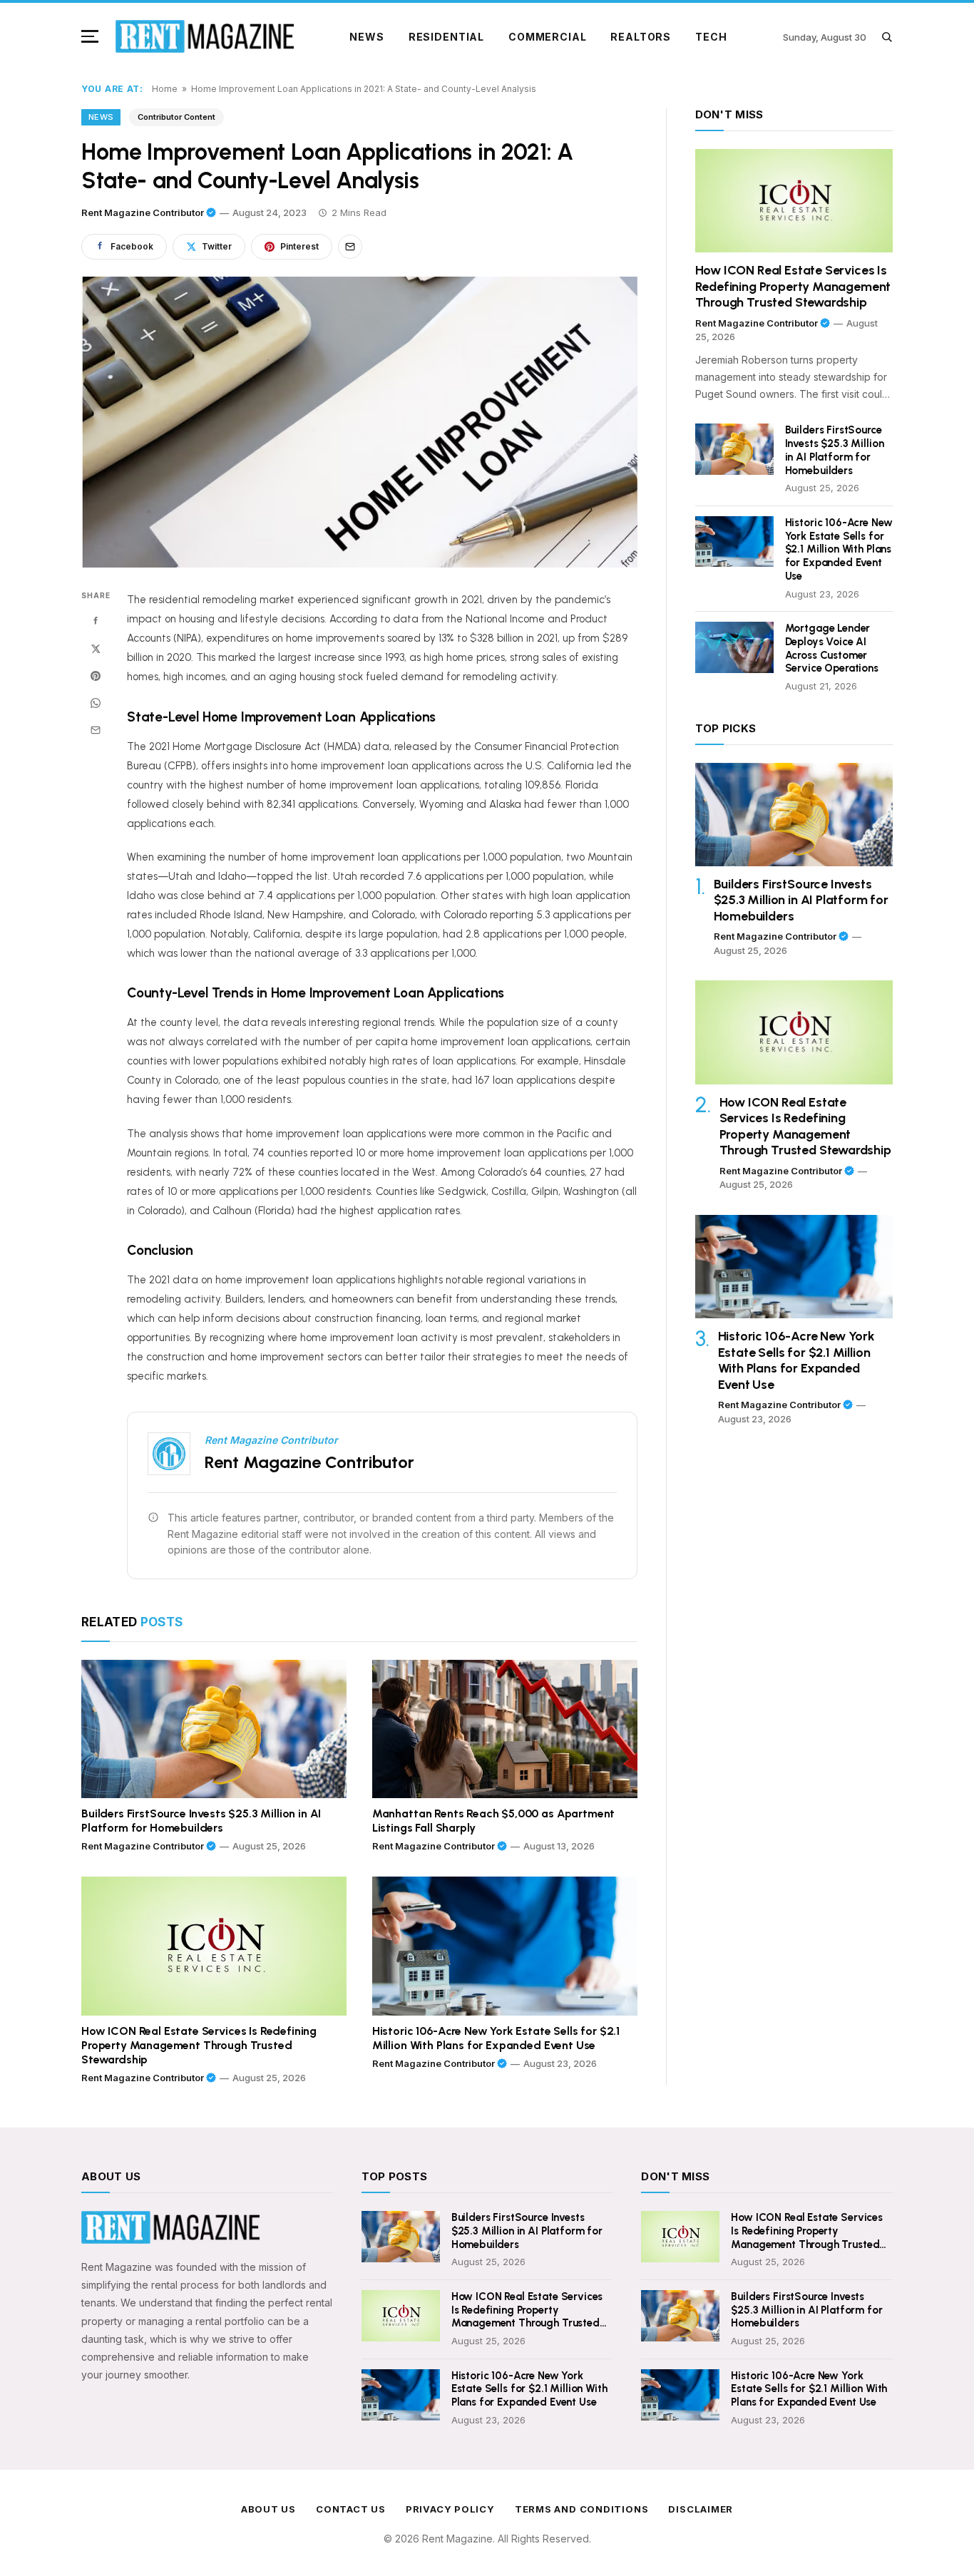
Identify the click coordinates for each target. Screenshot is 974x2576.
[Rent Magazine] (205, 36)
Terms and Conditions (582, 2509)
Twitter (217, 246)
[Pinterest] (96, 676)
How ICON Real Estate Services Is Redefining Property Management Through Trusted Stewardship (199, 2045)
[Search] (887, 37)
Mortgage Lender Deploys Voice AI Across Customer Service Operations (832, 648)
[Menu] (93, 36)
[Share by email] (350, 247)
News (366, 37)
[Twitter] (96, 649)
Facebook (132, 246)
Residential (446, 37)
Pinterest (299, 246)
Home (165, 89)
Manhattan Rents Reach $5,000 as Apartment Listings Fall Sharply (493, 1821)
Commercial (547, 37)
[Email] (96, 730)
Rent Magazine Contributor (143, 212)
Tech (711, 37)
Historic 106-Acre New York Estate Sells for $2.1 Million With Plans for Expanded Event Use (496, 2038)
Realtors (641, 37)
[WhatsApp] (96, 703)
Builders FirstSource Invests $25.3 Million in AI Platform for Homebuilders (201, 1821)
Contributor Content (176, 117)
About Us (268, 2509)
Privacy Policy (450, 2509)
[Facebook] (96, 622)
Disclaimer (701, 2509)
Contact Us (351, 2509)
